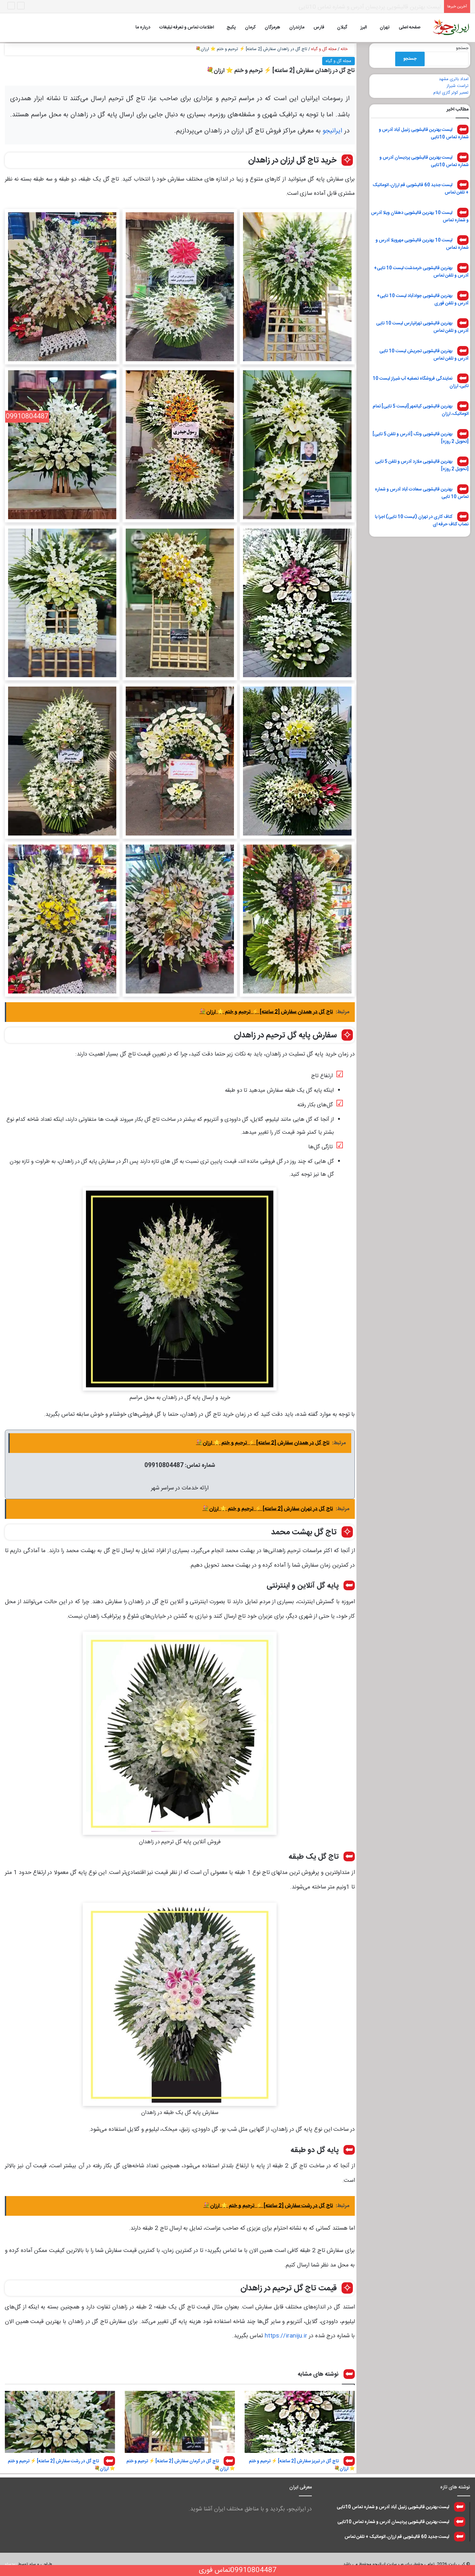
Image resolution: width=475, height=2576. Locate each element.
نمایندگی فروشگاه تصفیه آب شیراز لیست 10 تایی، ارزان (421, 382)
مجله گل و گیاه (324, 49)
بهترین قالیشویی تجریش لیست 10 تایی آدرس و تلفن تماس (424, 355)
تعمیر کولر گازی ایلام (451, 93)
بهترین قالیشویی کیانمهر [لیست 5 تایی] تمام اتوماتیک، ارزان (421, 410)
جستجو (462, 48)
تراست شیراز (458, 86)
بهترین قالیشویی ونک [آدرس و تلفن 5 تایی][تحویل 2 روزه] (421, 438)
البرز (364, 27)
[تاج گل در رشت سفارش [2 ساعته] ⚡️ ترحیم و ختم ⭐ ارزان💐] (60, 2422)
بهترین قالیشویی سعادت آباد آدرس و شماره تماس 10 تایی (422, 493)
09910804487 (27, 417)
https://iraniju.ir (286, 2336)
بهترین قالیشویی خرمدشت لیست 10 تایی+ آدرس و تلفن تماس (421, 272)
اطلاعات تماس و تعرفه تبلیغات (187, 27)
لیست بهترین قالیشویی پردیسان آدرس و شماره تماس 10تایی (424, 161)
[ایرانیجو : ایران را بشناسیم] (451, 27)
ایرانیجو (332, 131)
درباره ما (143, 27)
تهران (385, 27)
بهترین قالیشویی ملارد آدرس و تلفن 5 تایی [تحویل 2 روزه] (422, 465)
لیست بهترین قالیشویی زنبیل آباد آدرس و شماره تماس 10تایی (424, 134)
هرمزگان (272, 27)
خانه (345, 49)
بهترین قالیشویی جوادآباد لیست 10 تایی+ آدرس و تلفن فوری (423, 299)
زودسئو (11, 2564)
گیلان (342, 27)
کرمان (250, 27)
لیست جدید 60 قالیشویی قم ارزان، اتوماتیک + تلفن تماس (373, 7)
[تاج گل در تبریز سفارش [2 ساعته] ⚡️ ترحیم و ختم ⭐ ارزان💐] (300, 2422)
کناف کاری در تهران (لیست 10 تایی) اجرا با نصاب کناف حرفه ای (422, 521)
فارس (319, 27)
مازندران (297, 27)
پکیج (231, 27)
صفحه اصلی (410, 27)
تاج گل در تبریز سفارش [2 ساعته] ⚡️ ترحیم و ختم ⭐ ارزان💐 (302, 2465)
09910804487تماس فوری (238, 2570)
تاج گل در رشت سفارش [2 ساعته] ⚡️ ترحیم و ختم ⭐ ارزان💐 (61, 2465)
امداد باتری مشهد (454, 79)
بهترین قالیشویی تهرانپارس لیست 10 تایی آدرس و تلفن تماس (422, 327)
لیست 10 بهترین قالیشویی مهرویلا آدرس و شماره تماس (422, 244)
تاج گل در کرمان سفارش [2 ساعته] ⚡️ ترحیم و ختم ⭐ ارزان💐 (181, 2465)
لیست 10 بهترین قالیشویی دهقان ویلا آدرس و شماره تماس (420, 216)
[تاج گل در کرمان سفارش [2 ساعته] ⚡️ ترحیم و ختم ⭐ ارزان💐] (180, 2422)
